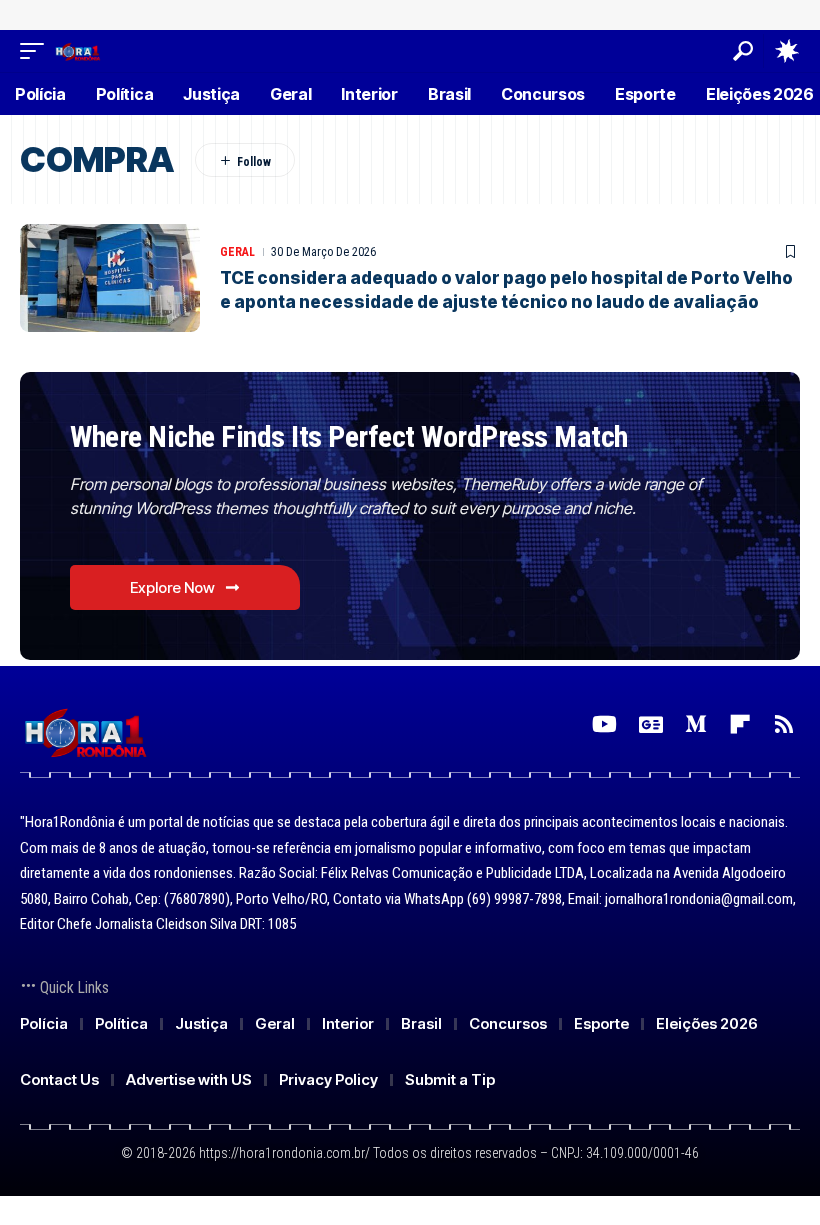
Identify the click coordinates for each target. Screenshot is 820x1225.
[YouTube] (604, 724)
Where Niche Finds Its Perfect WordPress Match (349, 436)
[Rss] (784, 724)
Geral (237, 252)
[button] (37, 50)
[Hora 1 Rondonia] (77, 50)
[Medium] (696, 724)
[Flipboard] (740, 724)
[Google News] (651, 724)
